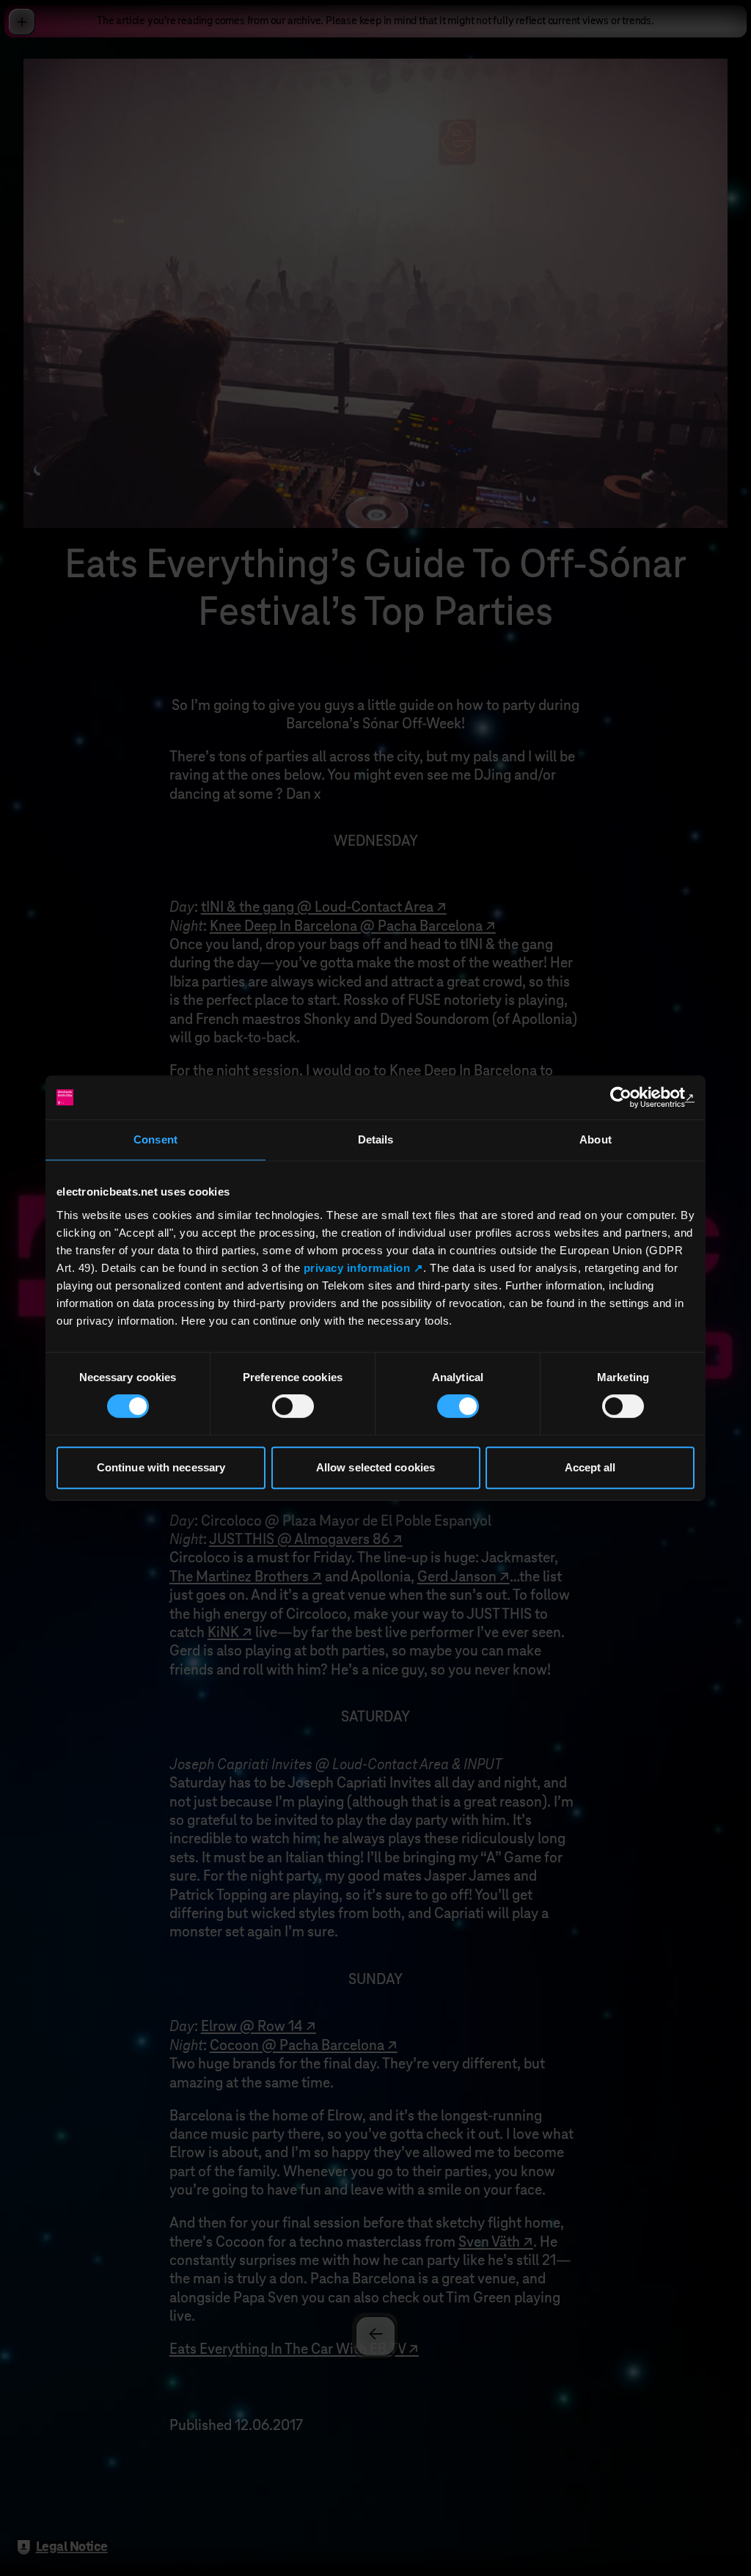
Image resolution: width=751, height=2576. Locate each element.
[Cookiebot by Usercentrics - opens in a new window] (630, 1097)
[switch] (293, 1406)
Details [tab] (376, 1139)
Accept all (590, 1467)
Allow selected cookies (375, 1467)
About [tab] (596, 1139)
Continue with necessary (161, 1467)
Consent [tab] (155, 1139)
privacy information (357, 1268)
